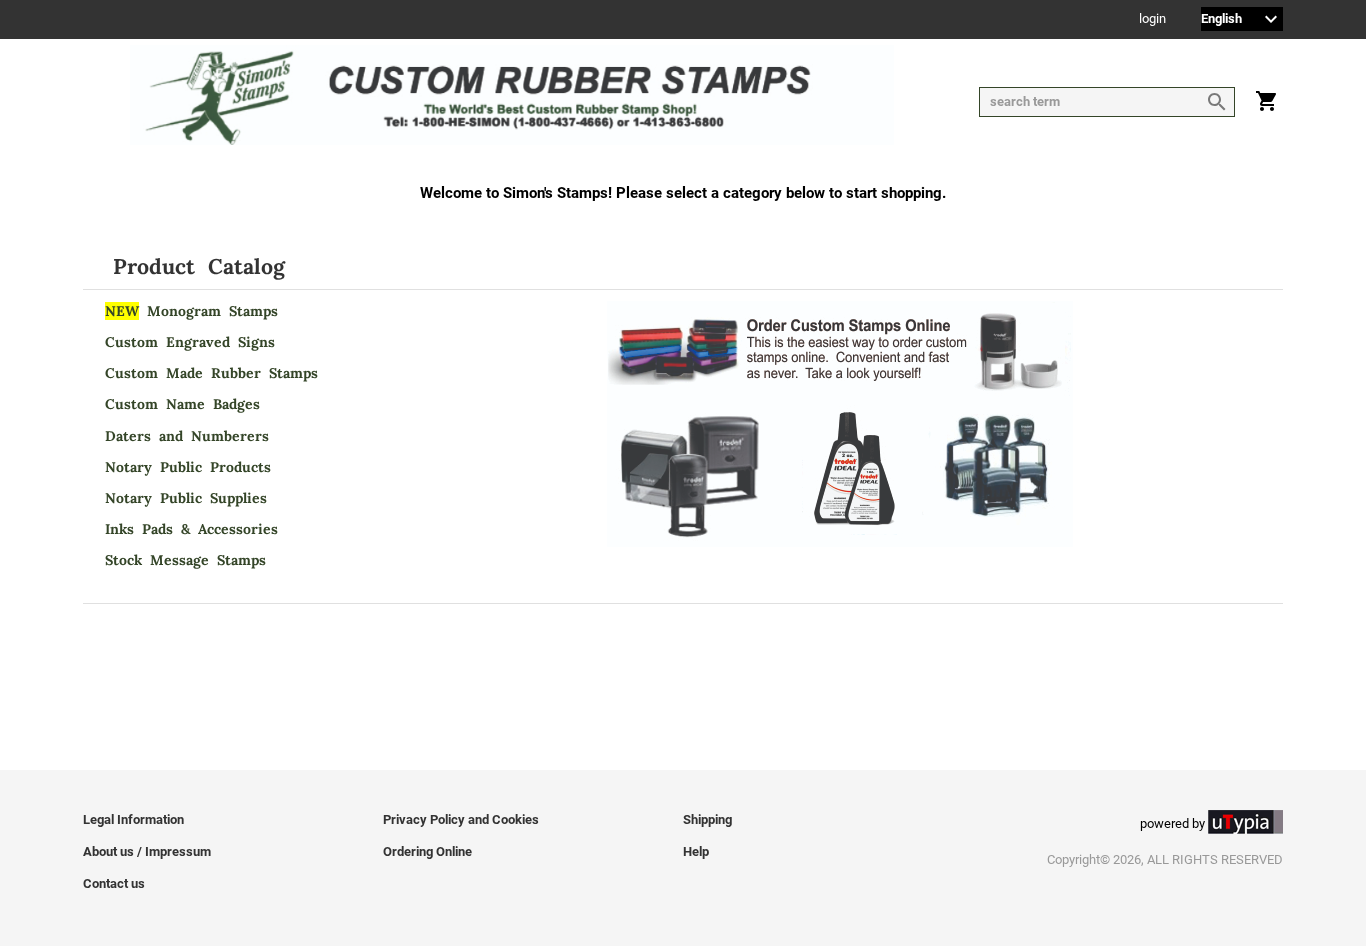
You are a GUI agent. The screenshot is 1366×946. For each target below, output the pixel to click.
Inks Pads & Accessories (191, 529)
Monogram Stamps (191, 311)
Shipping (707, 819)
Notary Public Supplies (186, 498)
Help (696, 851)
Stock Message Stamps (185, 560)
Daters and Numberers (187, 436)
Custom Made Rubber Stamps (211, 373)
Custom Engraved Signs (190, 342)
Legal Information (133, 819)
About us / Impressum (147, 851)
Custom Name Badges (182, 404)
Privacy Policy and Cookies (461, 819)
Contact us (114, 883)
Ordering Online (427, 851)
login (1152, 19)
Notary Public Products (188, 467)
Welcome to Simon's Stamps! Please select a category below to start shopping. (683, 193)
